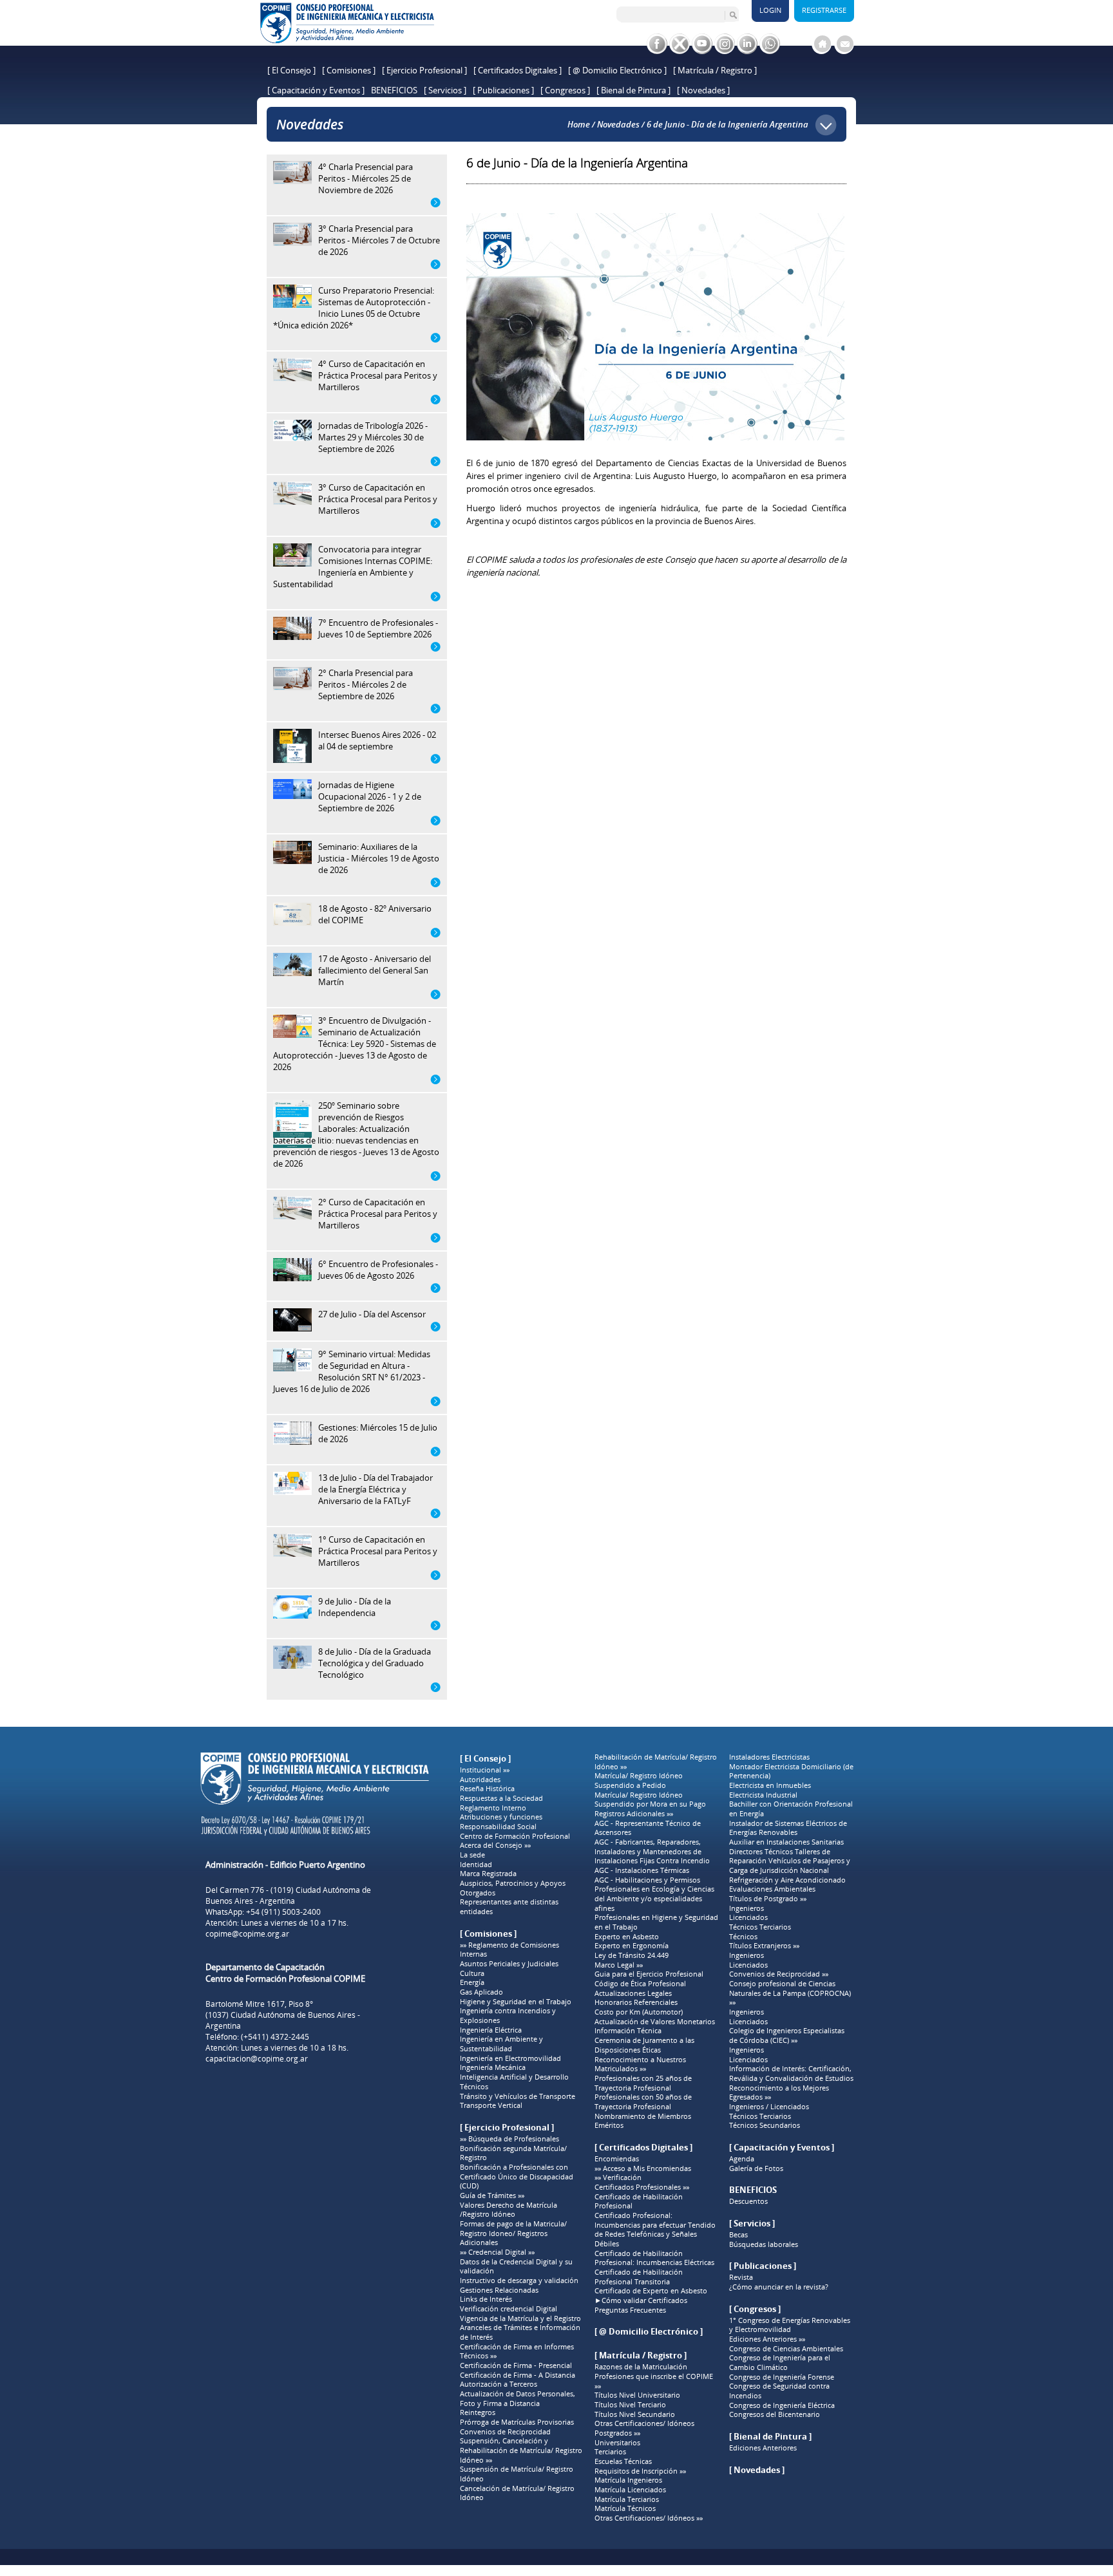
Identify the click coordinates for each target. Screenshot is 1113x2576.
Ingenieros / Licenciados (769, 2107)
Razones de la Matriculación (641, 2367)
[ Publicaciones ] (503, 90)
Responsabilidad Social (498, 1827)
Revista (741, 2277)
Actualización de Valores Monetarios (655, 2022)
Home (579, 124)
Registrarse (824, 10)
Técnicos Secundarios (765, 2125)
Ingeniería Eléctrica (491, 2030)
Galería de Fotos (756, 2168)
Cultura (472, 1973)
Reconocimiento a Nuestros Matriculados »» (640, 2064)
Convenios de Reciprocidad (505, 2432)
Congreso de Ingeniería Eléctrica (782, 2405)
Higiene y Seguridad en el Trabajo (516, 2002)
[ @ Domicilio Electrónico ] (617, 70)
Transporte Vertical (491, 2105)
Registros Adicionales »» (634, 1814)
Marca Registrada (488, 1874)
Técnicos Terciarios (760, 1927)
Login (770, 10)
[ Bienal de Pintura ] (633, 90)
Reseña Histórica (487, 1789)
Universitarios (617, 2443)
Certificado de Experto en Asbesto (651, 2291)
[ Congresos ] (565, 90)
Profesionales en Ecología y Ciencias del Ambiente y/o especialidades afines (654, 1898)
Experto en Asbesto (627, 1937)
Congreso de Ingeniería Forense (782, 2377)
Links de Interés (486, 2299)
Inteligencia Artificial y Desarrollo (514, 2077)
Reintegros (478, 2412)
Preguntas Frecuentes (630, 2310)
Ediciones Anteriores (763, 2448)
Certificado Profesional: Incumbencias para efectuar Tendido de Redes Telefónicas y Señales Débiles (655, 2230)
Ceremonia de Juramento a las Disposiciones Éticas (644, 2045)
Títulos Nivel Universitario (637, 2395)
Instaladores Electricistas (769, 1757)
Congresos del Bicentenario (775, 2414)
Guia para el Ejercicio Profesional (649, 1974)
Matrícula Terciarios (627, 2499)
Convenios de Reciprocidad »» (779, 1974)
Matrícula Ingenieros (628, 2480)
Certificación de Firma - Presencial (516, 2365)
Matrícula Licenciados (630, 2490)
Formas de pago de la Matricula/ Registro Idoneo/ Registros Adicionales (513, 2233)
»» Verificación (618, 2177)
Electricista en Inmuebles (770, 1785)
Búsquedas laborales (764, 2244)
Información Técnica (628, 2031)
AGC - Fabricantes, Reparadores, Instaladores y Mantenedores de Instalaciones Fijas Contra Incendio (652, 1851)
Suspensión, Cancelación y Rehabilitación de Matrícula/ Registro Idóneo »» (521, 2450)
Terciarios (610, 2452)
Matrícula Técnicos (625, 2508)
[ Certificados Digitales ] (518, 70)
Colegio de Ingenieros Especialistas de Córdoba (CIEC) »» (787, 2035)
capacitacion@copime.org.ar (257, 2059)
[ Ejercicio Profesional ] (424, 70)
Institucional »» (485, 1770)
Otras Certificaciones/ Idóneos (644, 2423)
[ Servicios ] (445, 90)
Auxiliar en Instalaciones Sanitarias (786, 1842)
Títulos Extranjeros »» (764, 1946)
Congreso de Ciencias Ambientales (786, 2349)
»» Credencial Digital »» (497, 2252)
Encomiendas (617, 2159)
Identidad (476, 1865)
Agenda (742, 2159)
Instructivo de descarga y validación (519, 2280)
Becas (738, 2235)
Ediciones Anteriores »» (767, 2339)
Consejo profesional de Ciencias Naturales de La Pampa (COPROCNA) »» (790, 1993)
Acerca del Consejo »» (495, 1845)
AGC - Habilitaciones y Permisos (647, 1880)
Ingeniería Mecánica (493, 2067)
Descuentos (748, 2201)
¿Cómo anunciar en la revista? (779, 2287)
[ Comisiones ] (349, 70)
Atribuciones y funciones (501, 1817)
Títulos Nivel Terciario (630, 2405)
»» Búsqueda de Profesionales (509, 2139)
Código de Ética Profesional (640, 1984)
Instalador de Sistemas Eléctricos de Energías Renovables (788, 1828)
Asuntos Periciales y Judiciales (509, 1964)
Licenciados (748, 1917)
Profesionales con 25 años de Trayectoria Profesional (643, 2083)
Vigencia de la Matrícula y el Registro (520, 2318)
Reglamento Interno (493, 1808)
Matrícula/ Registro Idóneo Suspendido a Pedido (639, 1781)
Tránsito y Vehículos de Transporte (518, 2096)
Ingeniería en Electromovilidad (510, 2058)
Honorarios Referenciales (636, 2002)
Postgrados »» (617, 2433)
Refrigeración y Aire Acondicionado (787, 1880)
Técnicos (474, 2087)
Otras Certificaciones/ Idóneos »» (649, 2518)
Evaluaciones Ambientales (772, 1889)
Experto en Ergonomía (632, 1946)
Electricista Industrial (763, 1795)
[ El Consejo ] (291, 70)
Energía (472, 1982)
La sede (472, 1855)
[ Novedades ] (703, 90)
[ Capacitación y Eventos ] (316, 90)
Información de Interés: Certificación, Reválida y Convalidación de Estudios (791, 2073)
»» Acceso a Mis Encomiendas (643, 2168)
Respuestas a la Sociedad (501, 1798)
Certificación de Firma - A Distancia (518, 2375)
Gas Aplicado (481, 1992)
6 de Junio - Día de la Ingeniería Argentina (728, 124)
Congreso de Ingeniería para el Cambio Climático (780, 2363)
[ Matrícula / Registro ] (715, 70)
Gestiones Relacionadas (499, 2290)
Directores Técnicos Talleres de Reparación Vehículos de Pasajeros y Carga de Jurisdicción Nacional (790, 1861)
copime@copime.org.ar (247, 1934)
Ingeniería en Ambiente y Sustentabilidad (501, 2044)
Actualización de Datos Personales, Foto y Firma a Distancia (518, 2399)
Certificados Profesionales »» (642, 2187)
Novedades (618, 124)
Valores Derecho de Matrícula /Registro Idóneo (509, 2210)
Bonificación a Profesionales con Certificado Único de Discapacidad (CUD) (517, 2176)
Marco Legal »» (619, 1965)
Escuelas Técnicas (623, 2461)
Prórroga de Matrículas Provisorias (517, 2422)
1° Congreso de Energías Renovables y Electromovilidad (790, 2325)
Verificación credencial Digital (509, 2309)
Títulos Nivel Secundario (635, 2414)
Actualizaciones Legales (633, 1993)
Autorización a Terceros (499, 2384)
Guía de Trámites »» (492, 2195)
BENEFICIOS (394, 90)
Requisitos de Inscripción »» (640, 2471)
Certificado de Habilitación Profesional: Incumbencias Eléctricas (654, 2258)
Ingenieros (747, 1908)
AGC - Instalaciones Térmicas (642, 1870)
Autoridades (480, 1780)
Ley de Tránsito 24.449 (632, 1955)
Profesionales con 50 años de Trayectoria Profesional (643, 2102)
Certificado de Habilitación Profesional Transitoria (639, 2277)
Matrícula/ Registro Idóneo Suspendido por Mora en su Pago (650, 1800)
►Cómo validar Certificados (641, 2300)
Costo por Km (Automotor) (639, 2012)
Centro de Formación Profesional (515, 1836)
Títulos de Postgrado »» (768, 1899)
